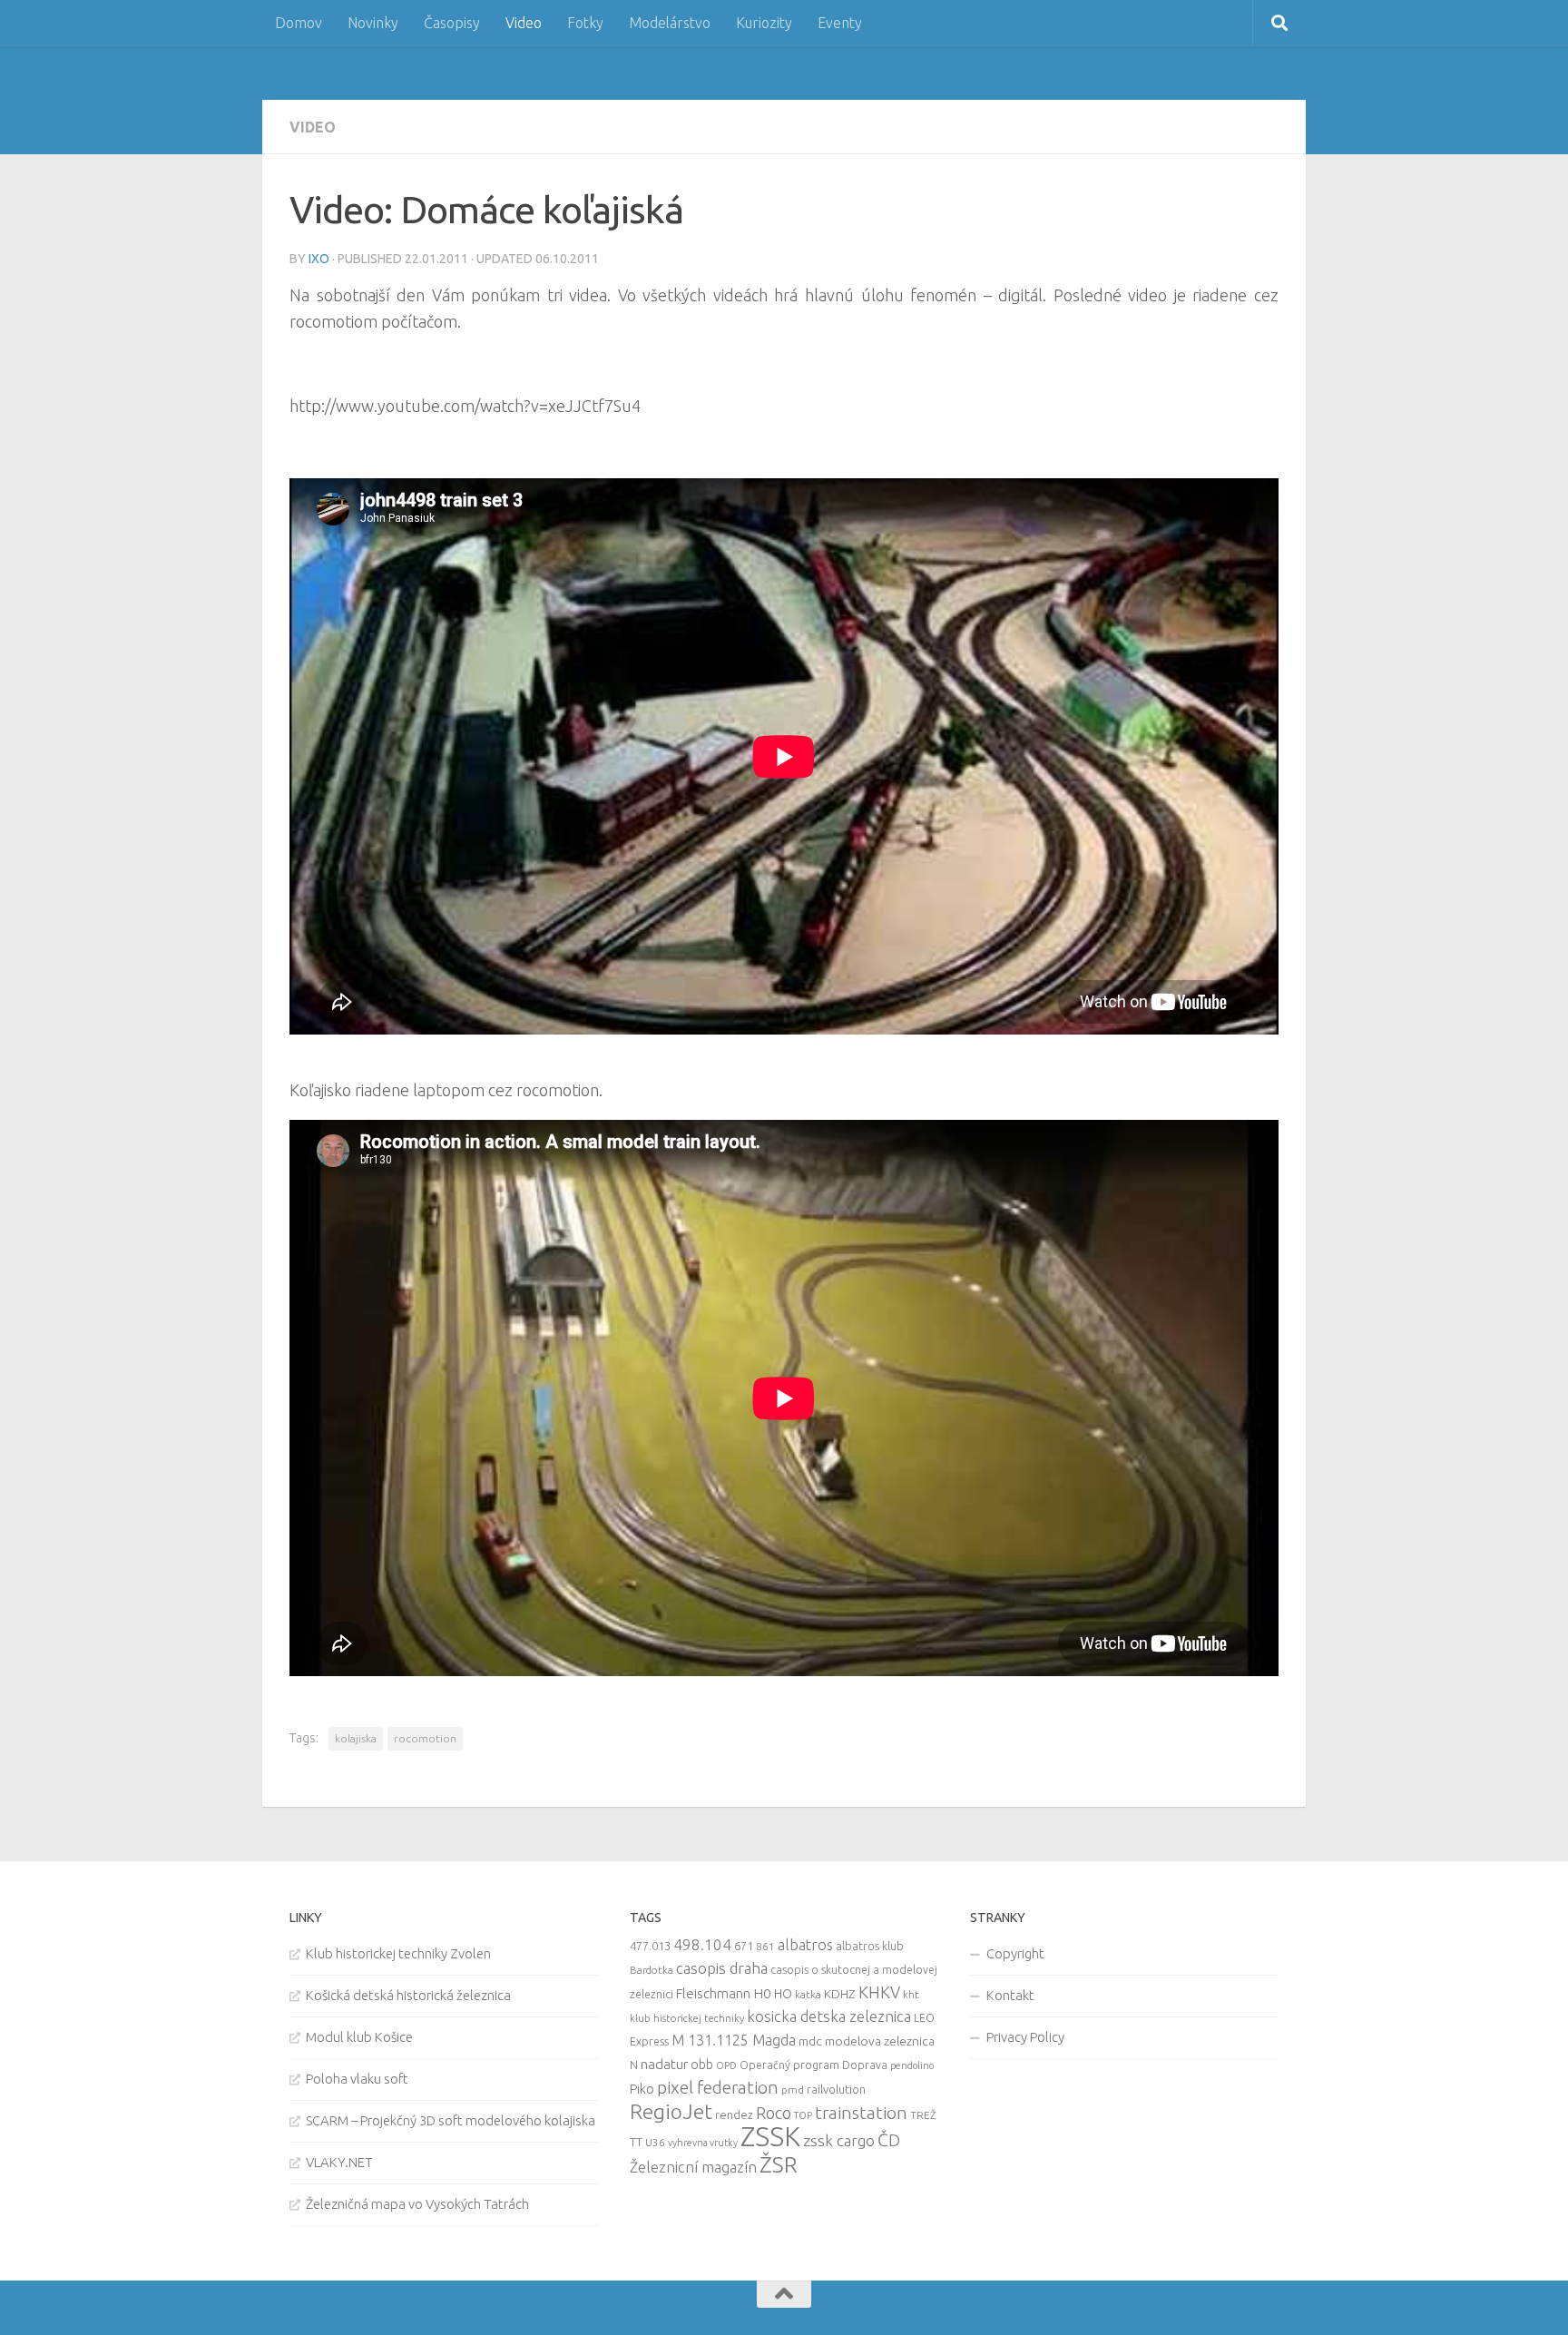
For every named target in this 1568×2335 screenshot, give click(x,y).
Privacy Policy (1025, 2037)
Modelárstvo (670, 23)
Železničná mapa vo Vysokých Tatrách (417, 2204)
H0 (762, 1993)
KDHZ (840, 1994)
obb (702, 2065)
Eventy (840, 23)
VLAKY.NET (339, 2162)
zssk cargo (839, 2140)
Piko (642, 2089)
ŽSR (779, 2164)
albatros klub (870, 1946)
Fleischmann (713, 1993)
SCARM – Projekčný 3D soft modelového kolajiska (451, 2120)
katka (808, 1994)
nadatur (664, 2064)
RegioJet (671, 2111)
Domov (299, 23)
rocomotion (425, 1738)
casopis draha (722, 1968)
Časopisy (452, 23)
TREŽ (923, 2115)
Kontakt (1010, 1995)
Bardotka (652, 1970)
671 (744, 1946)
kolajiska (356, 1738)
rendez (734, 2114)
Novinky (373, 23)
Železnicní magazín (693, 2167)
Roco (774, 2113)
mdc (810, 2041)
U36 (655, 2142)
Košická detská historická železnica (408, 1995)
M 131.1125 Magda (734, 2040)
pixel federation (718, 2087)
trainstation (861, 2113)
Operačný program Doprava (813, 2065)
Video (524, 23)
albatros (805, 1945)
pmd (793, 2090)
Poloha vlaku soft (357, 2079)
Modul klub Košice (359, 2037)
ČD (889, 2140)
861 (765, 1946)
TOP (803, 2115)
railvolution (836, 2089)
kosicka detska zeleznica (829, 2016)
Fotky (585, 23)
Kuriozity (764, 23)
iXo (319, 259)
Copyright (1015, 1953)
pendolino (912, 2065)
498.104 (702, 1944)
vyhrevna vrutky (703, 2143)
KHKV (879, 1992)
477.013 (650, 1946)
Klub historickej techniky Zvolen (398, 1953)
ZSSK (770, 2137)
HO (783, 1994)
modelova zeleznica (880, 2041)
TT (636, 2142)
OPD (726, 2065)
